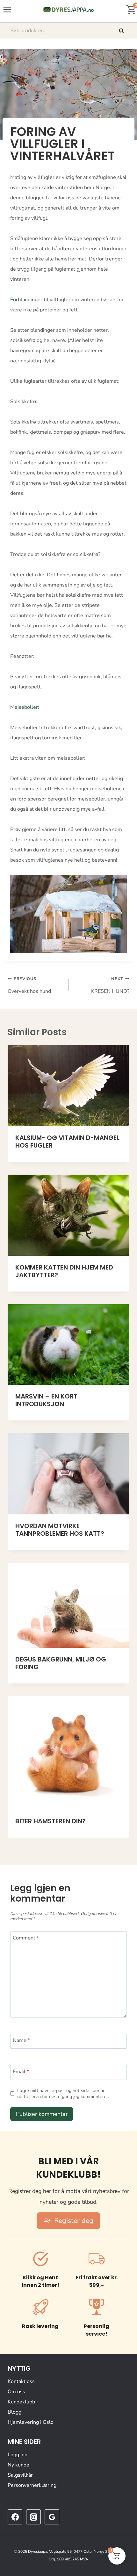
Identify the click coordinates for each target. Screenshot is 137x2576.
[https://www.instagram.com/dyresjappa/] (33, 2517)
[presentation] (68, 1086)
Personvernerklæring (32, 2485)
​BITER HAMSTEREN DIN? (50, 1821)
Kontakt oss (21, 2381)
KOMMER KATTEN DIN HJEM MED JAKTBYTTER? (64, 1271)
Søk (122, 31)
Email (21, 2072)
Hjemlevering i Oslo (31, 2422)
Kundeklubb (21, 2402)
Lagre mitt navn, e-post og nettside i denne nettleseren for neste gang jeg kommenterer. (63, 2093)
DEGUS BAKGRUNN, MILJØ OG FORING (61, 1663)
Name (21, 2041)
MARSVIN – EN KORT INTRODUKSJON (46, 1400)
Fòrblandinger (26, 300)
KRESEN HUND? (110, 985)
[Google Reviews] (52, 2517)
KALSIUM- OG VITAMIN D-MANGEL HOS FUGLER (67, 1142)
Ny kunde (18, 2465)
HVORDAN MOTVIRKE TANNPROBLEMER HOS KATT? (60, 1530)
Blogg (14, 2412)
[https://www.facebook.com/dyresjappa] (15, 2517)
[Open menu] (7, 9)
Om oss (16, 2391)
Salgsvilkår (20, 2475)
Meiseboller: (25, 707)
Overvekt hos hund (29, 985)
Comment (26, 1938)
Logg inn (18, 2454)
